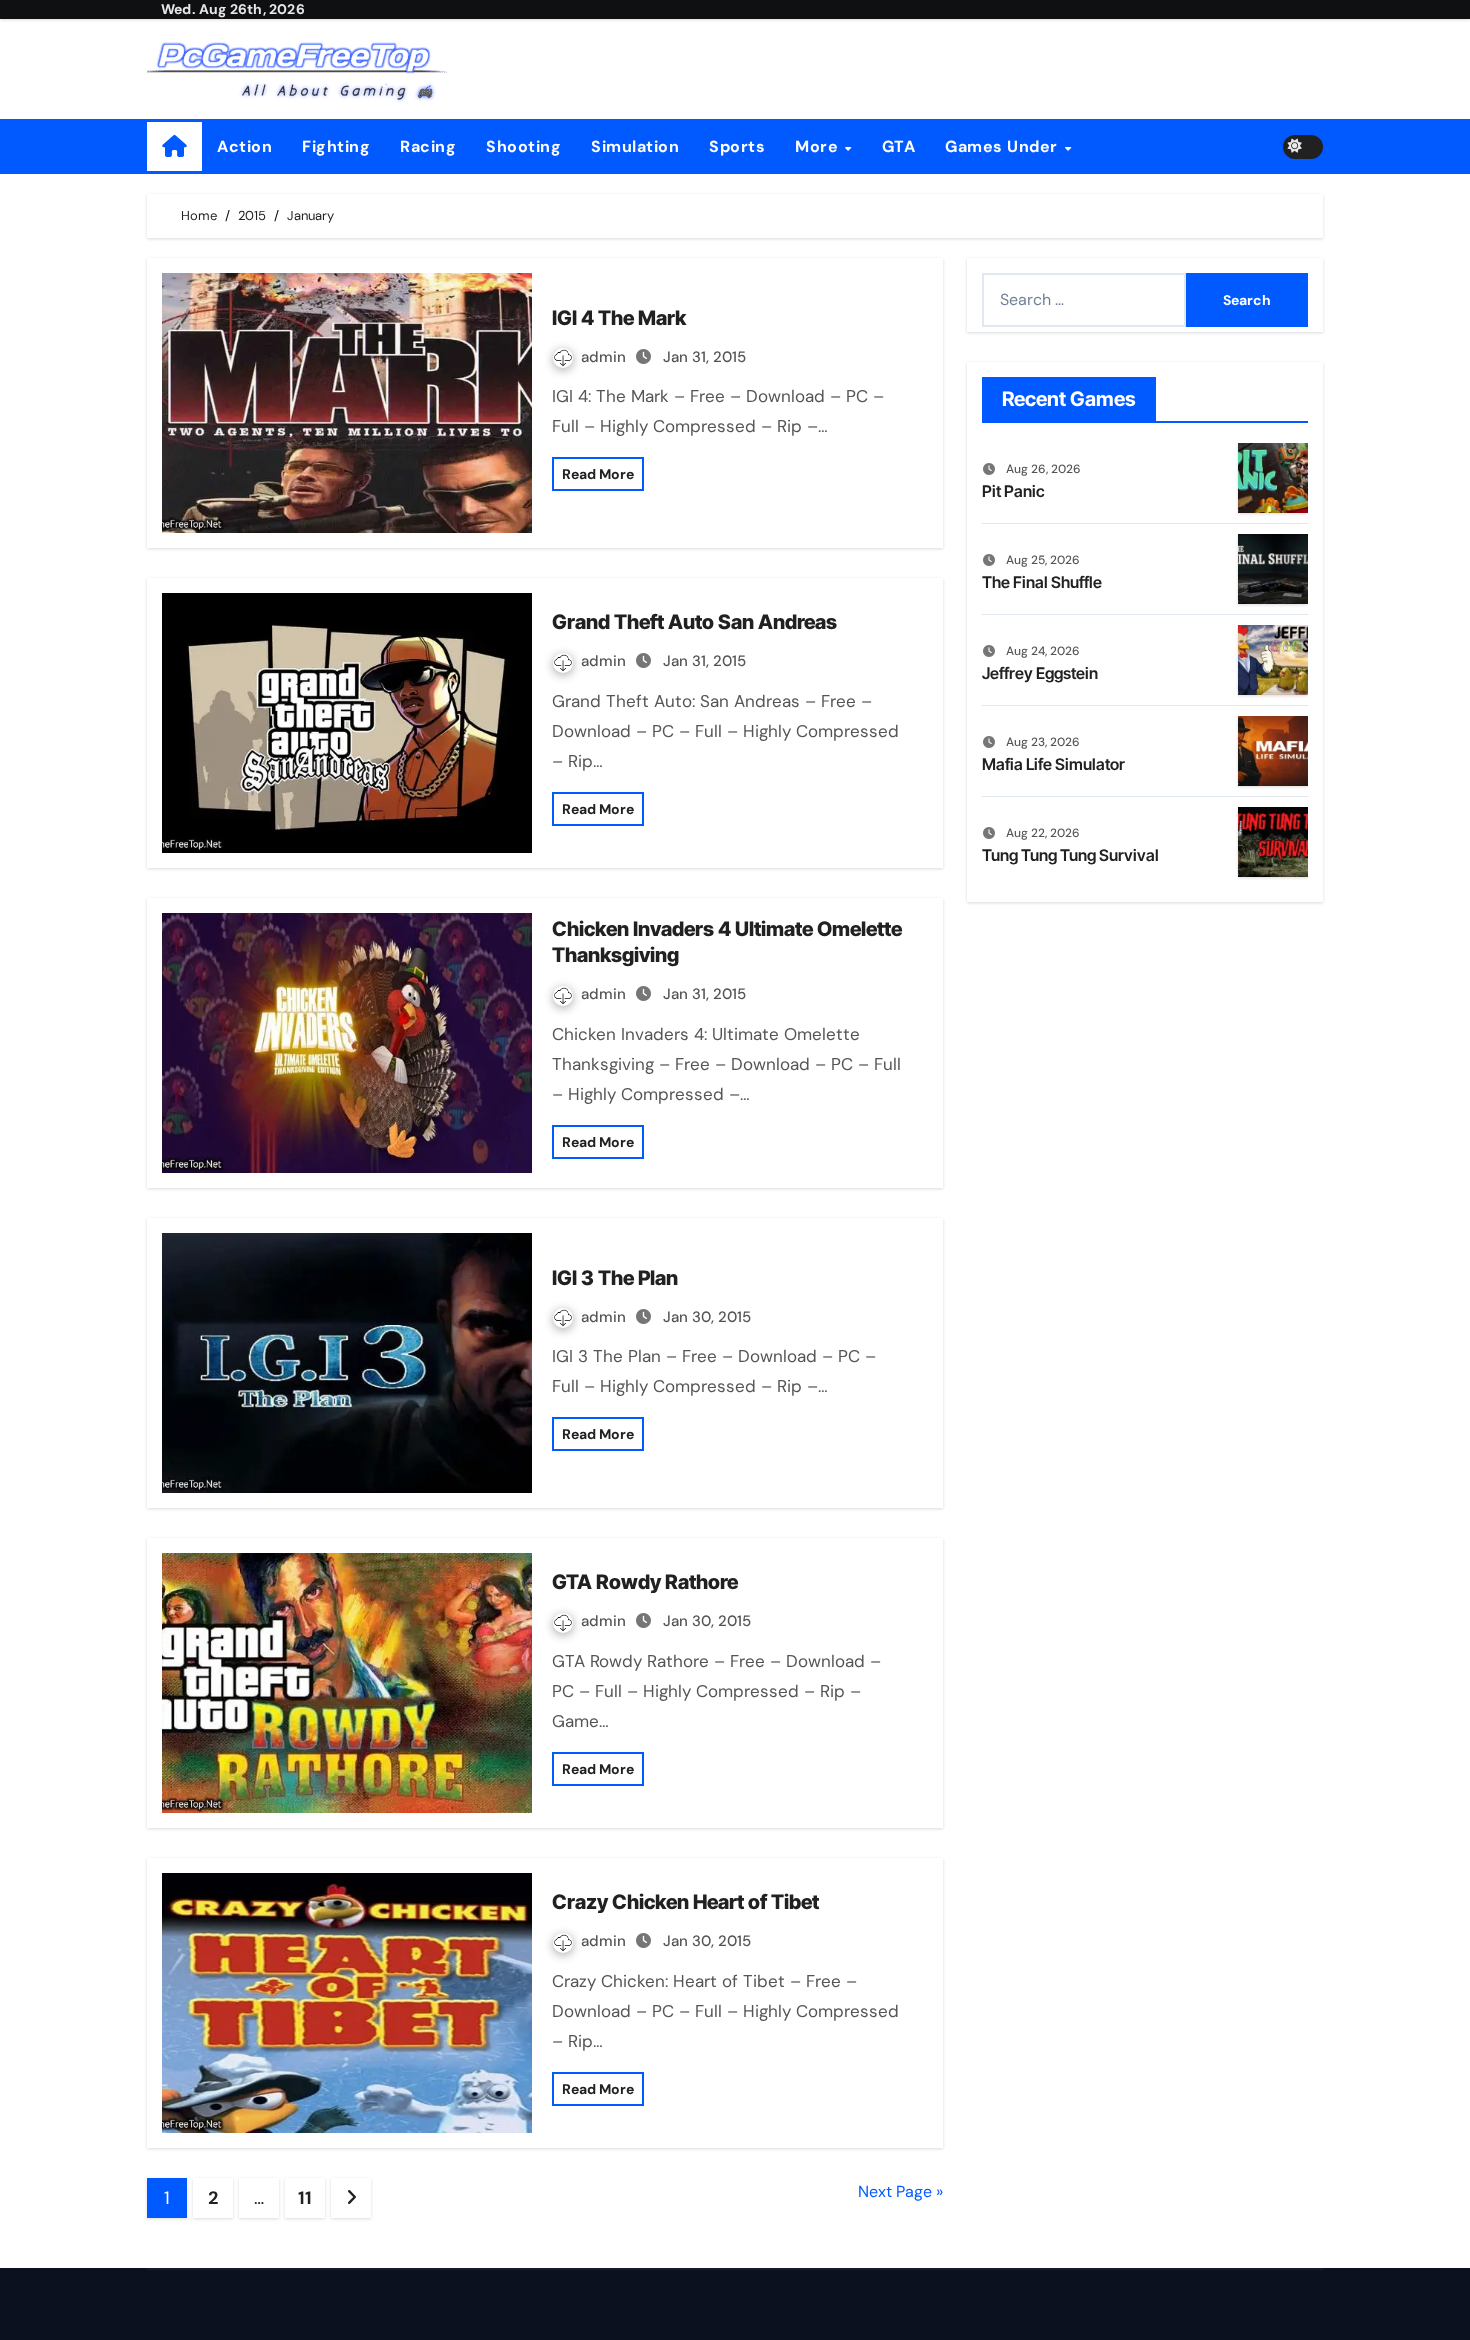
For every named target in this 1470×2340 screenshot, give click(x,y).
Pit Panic (1013, 491)
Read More (598, 474)
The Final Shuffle (1042, 582)
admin (605, 357)
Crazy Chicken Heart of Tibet (685, 1902)
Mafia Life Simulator (1053, 764)
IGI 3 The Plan (615, 1278)
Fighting (336, 146)
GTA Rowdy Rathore (645, 1582)
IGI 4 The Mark (619, 318)
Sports (737, 146)
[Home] (174, 146)
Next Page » (900, 2191)
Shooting (523, 146)
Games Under (1003, 146)
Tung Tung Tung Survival (1070, 855)
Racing (428, 146)
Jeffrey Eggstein (1040, 673)
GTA (899, 146)
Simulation (635, 146)
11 (304, 2198)
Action (244, 146)
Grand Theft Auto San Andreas (694, 622)
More (819, 146)
